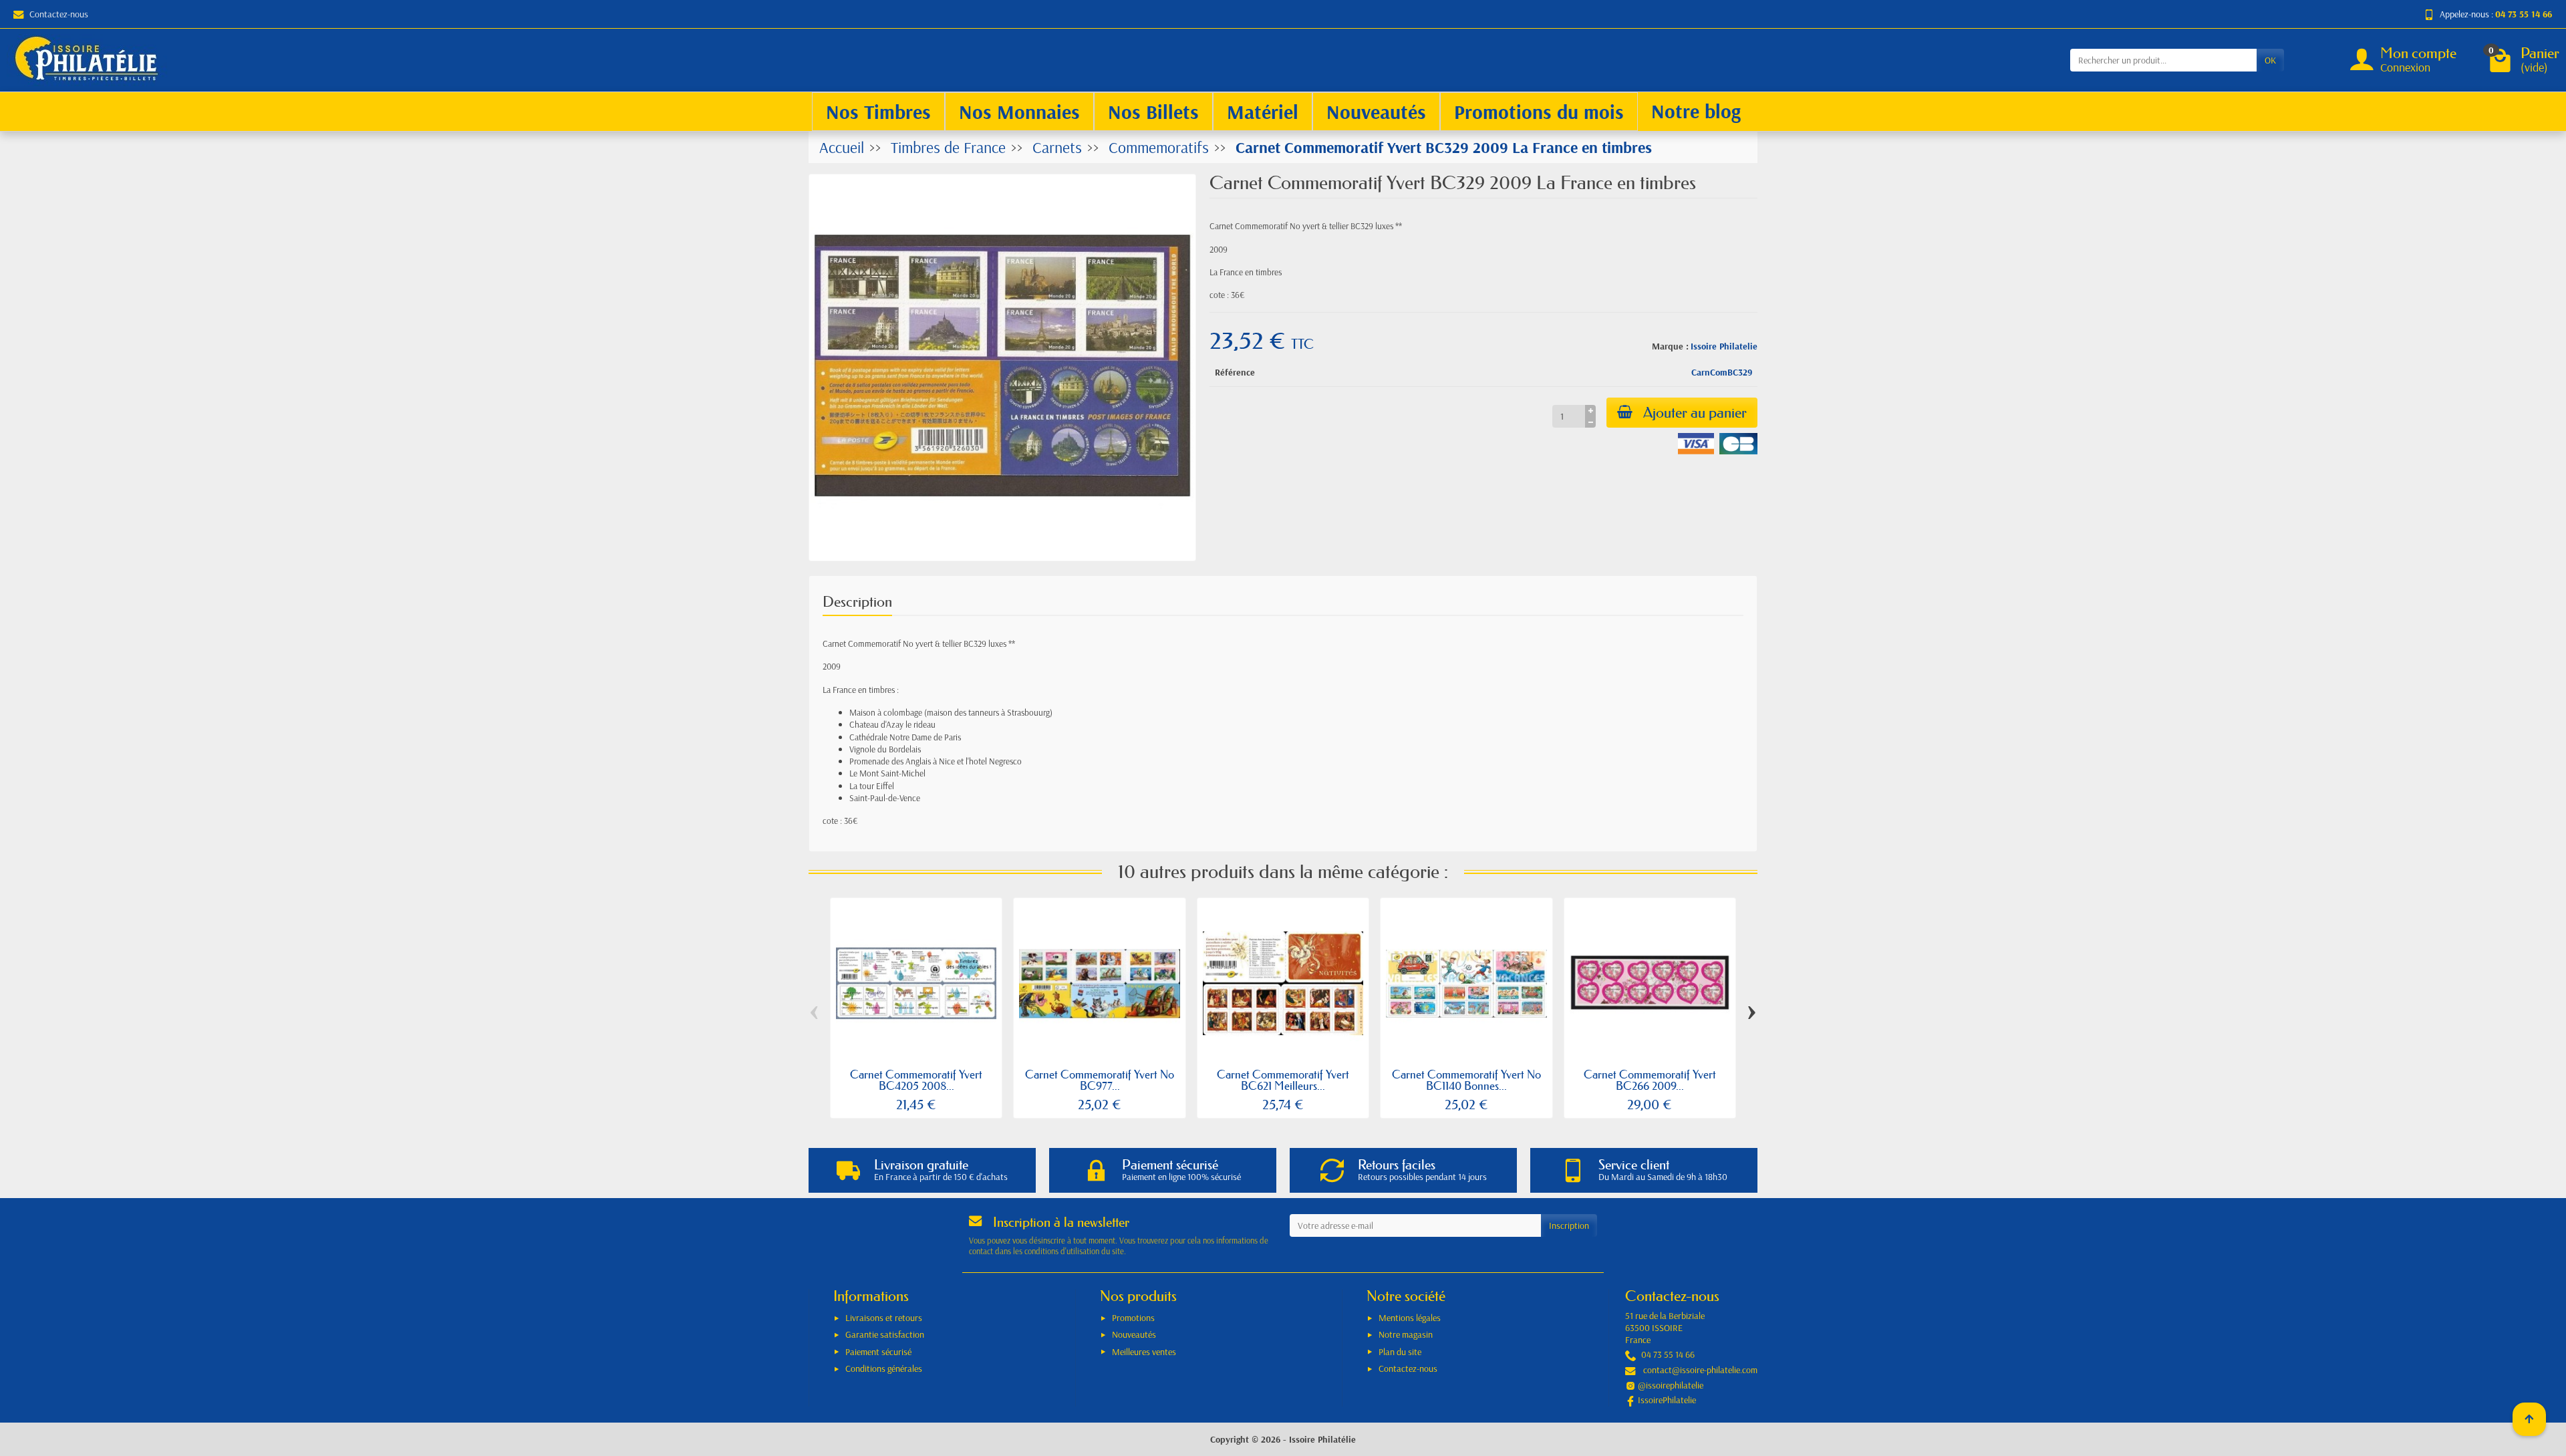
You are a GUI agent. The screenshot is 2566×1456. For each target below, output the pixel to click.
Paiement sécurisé (878, 1352)
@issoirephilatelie (1671, 1385)
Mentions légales (1410, 1318)
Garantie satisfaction (885, 1334)
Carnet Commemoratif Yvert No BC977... (1100, 1080)
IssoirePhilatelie (1667, 1400)
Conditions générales (884, 1368)
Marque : (1670, 346)
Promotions (1133, 1318)
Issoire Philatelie (1724, 346)
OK (2270, 60)
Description (857, 602)
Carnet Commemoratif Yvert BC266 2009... (1650, 1080)
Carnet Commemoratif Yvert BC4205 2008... (916, 1080)
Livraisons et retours (884, 1318)
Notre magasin (1406, 1334)
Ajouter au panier (1695, 413)
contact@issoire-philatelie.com (1700, 1370)
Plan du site (1400, 1352)
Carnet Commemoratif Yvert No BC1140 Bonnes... (1466, 1080)
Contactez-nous (59, 14)
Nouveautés (1134, 1334)
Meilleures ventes (1144, 1352)
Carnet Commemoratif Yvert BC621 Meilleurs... (1283, 1080)
